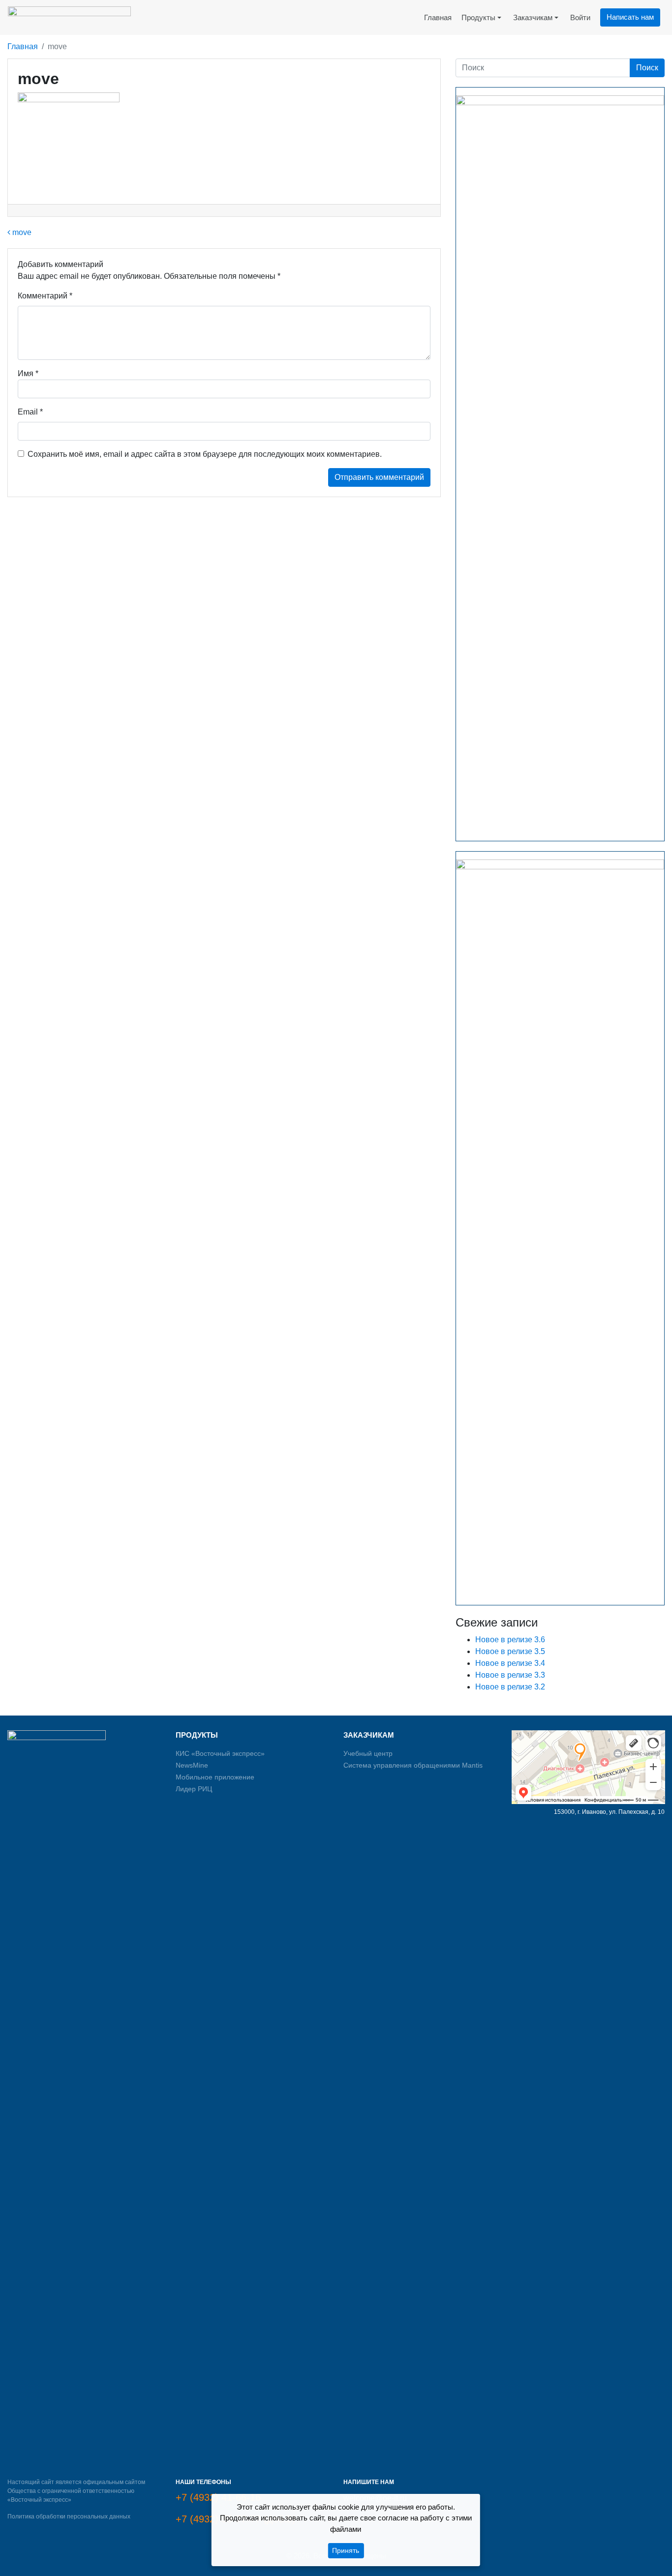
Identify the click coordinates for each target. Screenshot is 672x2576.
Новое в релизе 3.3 (510, 1675)
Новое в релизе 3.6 (510, 1640)
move (21, 232)
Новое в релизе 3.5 (510, 1651)
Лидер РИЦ (194, 1789)
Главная (23, 46)
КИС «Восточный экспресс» (220, 1753)
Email (30, 412)
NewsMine (192, 1765)
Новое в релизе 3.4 (510, 1663)
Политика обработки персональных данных (69, 2517)
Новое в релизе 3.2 (510, 1687)
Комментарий (45, 296)
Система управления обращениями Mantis (413, 1765)
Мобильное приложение (215, 1777)
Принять (346, 2550)
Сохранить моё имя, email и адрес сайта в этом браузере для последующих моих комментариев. (205, 454)
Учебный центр (368, 1753)
